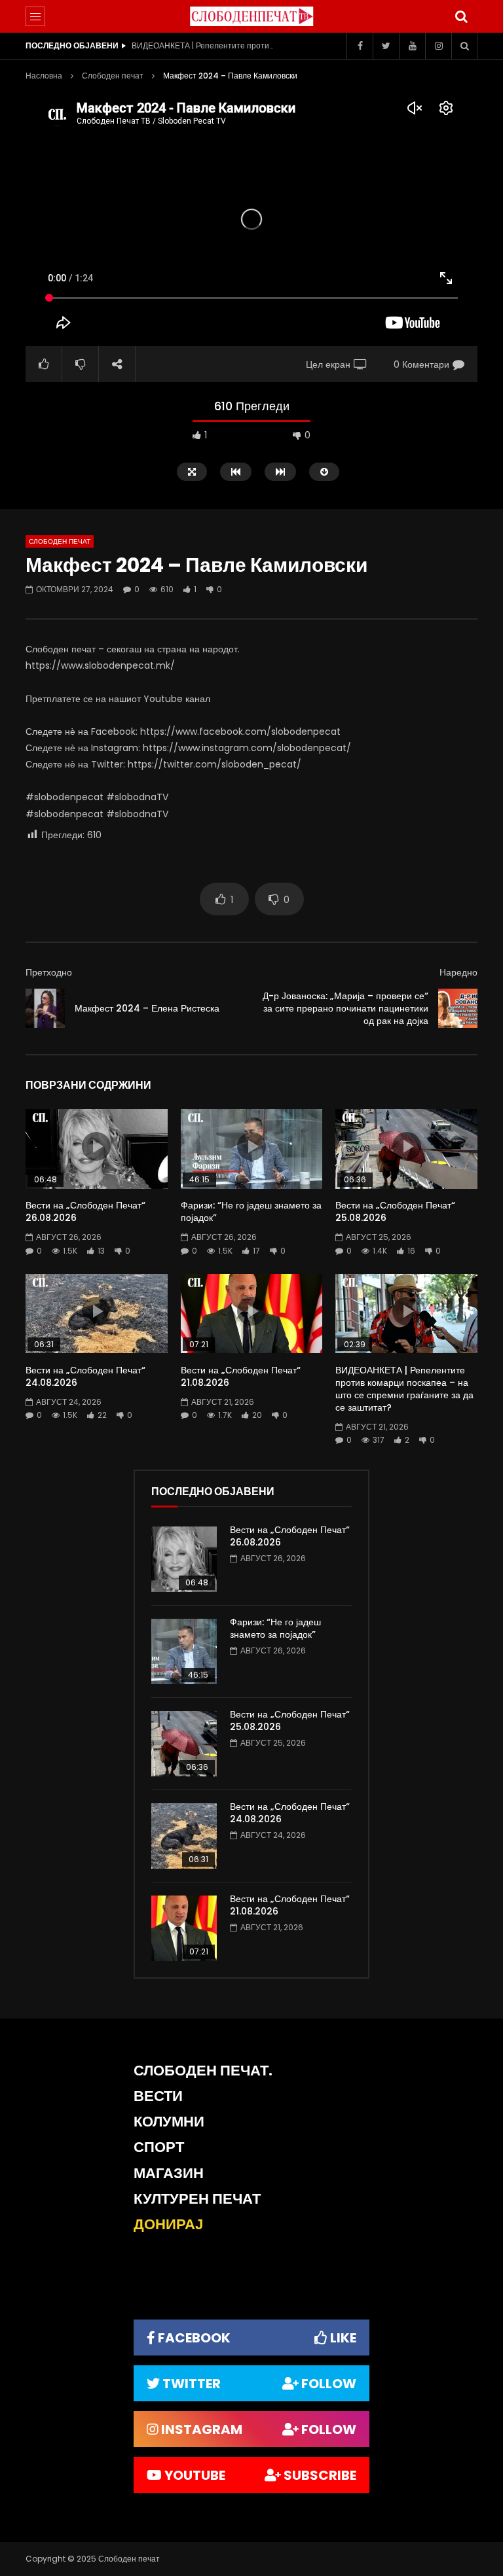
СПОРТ (159, 2147)
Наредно (458, 972)
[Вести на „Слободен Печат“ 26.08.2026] (184, 1559)
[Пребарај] (461, 16)
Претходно (49, 972)
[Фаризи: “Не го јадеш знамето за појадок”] (184, 1651)
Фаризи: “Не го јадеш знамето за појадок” (251, 1211)
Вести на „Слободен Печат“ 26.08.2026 (85, 1211)
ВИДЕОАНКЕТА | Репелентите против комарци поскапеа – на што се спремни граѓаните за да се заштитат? (204, 45)
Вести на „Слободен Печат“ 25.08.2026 (395, 1211)
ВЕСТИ (158, 2096)
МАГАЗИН (169, 2173)
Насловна (44, 76)
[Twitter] (386, 46)
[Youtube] (412, 46)
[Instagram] (438, 46)
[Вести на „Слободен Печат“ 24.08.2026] (184, 1836)
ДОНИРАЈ (168, 2224)
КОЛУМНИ (169, 2122)
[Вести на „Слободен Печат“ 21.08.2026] (184, 1928)
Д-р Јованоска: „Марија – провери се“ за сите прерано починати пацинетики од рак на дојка (345, 1008)
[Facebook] (360, 46)
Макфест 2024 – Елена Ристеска (147, 1008)
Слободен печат (113, 76)
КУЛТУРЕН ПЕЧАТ (197, 2199)
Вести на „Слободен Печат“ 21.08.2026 (241, 1376)
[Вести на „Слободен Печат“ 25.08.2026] (184, 1744)
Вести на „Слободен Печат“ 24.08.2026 (85, 1376)
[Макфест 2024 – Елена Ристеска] (45, 1008)
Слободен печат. (203, 2071)
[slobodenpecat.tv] (251, 16)
